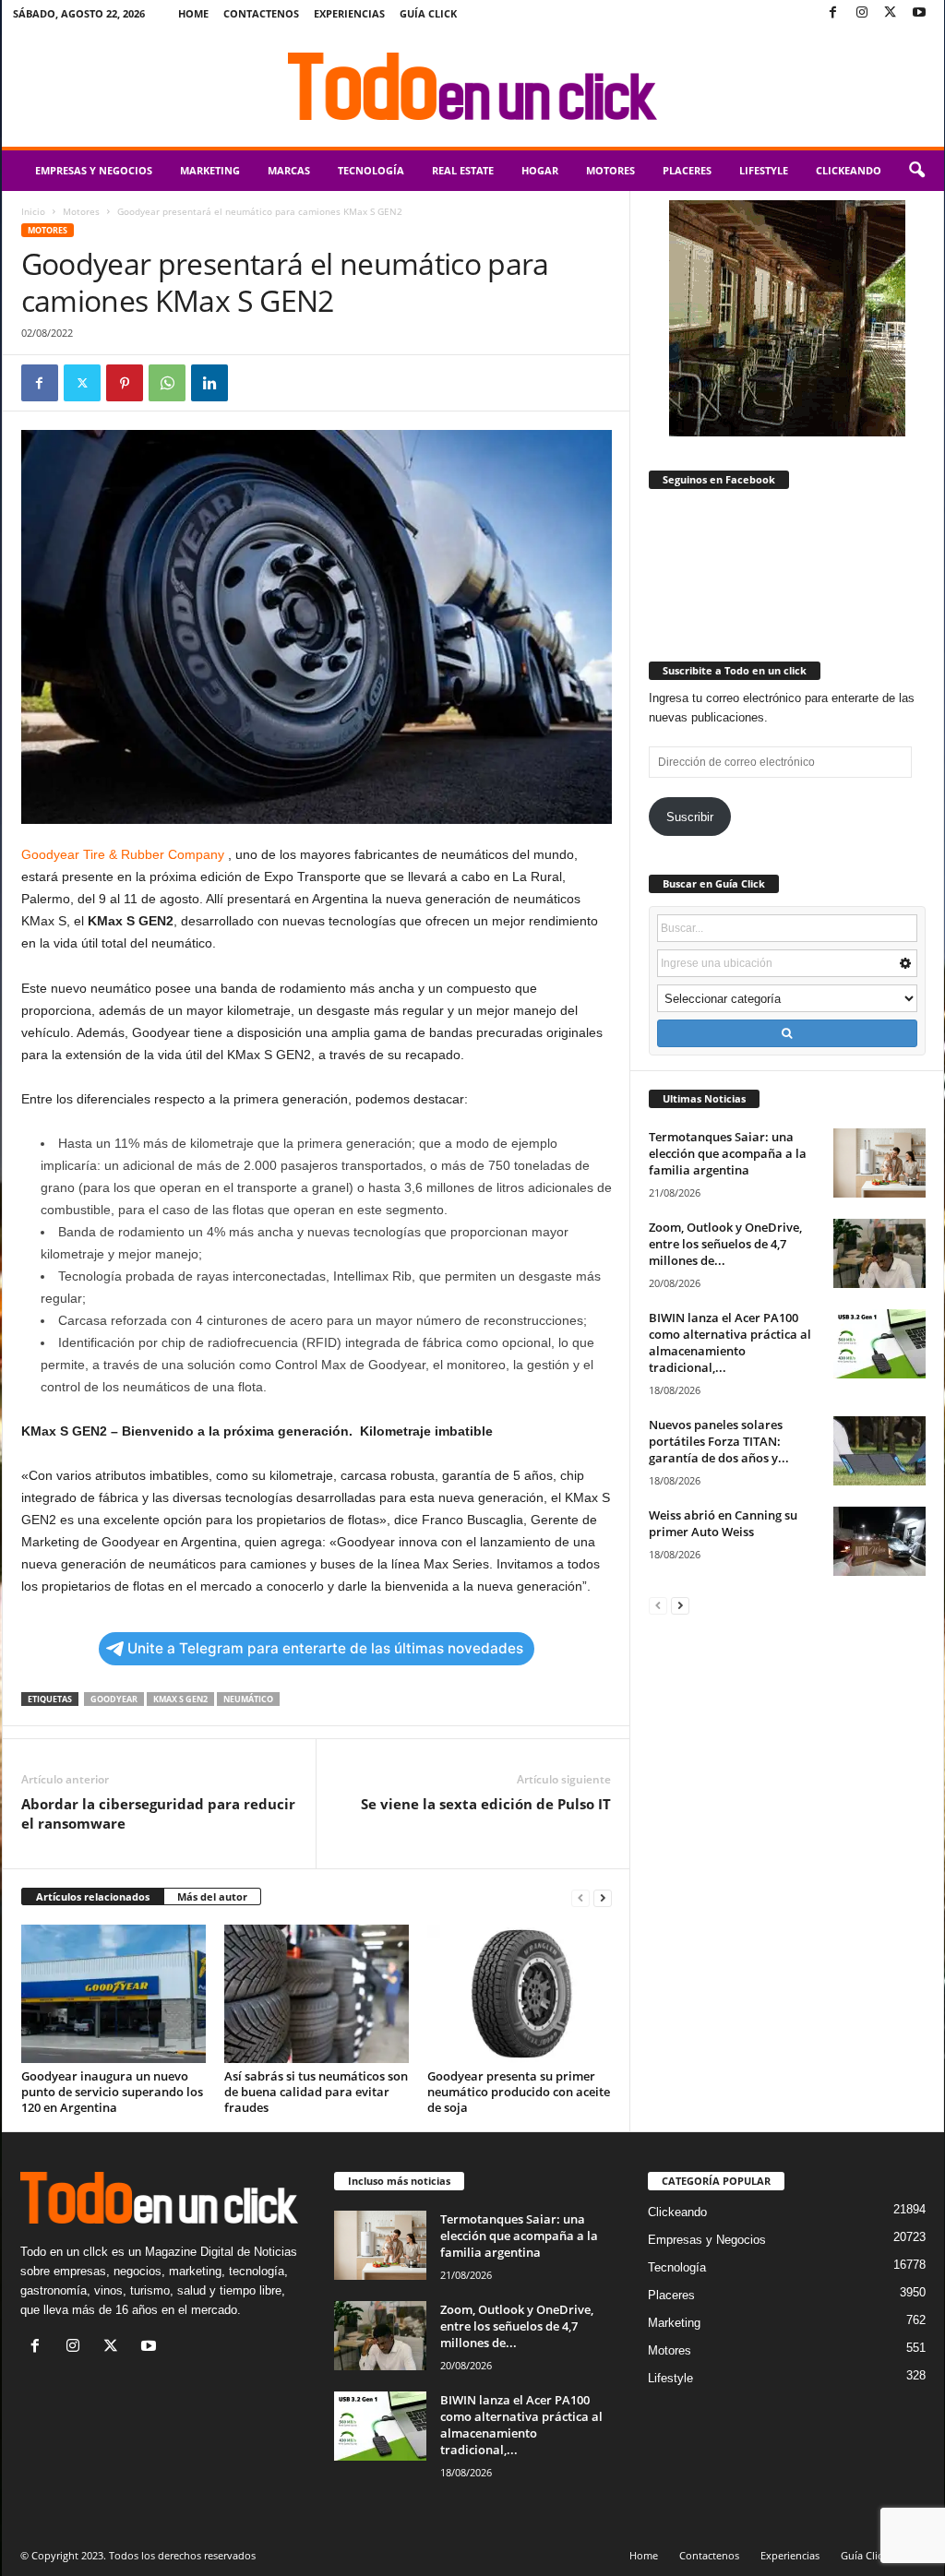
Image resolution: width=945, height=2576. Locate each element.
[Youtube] (919, 13)
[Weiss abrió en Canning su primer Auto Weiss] (879, 1541)
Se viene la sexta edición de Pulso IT (486, 1804)
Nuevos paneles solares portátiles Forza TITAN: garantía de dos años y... (719, 1441)
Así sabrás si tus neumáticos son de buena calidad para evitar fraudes (316, 2092)
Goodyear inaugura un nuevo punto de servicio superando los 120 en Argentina (112, 2092)
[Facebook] (833, 13)
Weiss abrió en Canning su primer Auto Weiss (723, 1523)
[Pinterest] (125, 383)
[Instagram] (862, 13)
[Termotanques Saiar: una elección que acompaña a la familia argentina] (879, 1163)
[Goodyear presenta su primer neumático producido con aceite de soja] (520, 1994)
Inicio (33, 211)
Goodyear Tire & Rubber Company (123, 854)
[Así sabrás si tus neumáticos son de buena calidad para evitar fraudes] (317, 1994)
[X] (891, 13)
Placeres (687, 170)
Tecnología (371, 170)
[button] (916, 171)
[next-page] (603, 1897)
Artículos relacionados (93, 1896)
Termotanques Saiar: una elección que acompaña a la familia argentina (728, 1153)
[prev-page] (580, 1897)
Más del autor (212, 1896)
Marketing (210, 170)
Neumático (248, 1699)
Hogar (540, 170)
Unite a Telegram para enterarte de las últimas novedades (325, 1648)
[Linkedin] (209, 383)
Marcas (289, 170)
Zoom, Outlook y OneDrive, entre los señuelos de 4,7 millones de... (725, 1244)
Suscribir (690, 817)
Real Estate (463, 170)
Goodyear (114, 1699)
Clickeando (849, 170)
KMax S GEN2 (180, 1699)
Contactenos (261, 13)
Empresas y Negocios (94, 170)
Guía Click (428, 13)
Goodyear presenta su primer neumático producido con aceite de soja (519, 2092)
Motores (610, 170)
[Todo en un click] (473, 87)
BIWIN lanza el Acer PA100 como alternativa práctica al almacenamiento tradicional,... (730, 1342)
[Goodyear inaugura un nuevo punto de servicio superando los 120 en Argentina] (114, 1994)
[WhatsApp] (167, 383)
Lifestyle (764, 170)
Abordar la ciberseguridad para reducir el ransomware (158, 1813)
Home (193, 13)
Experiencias (349, 13)
